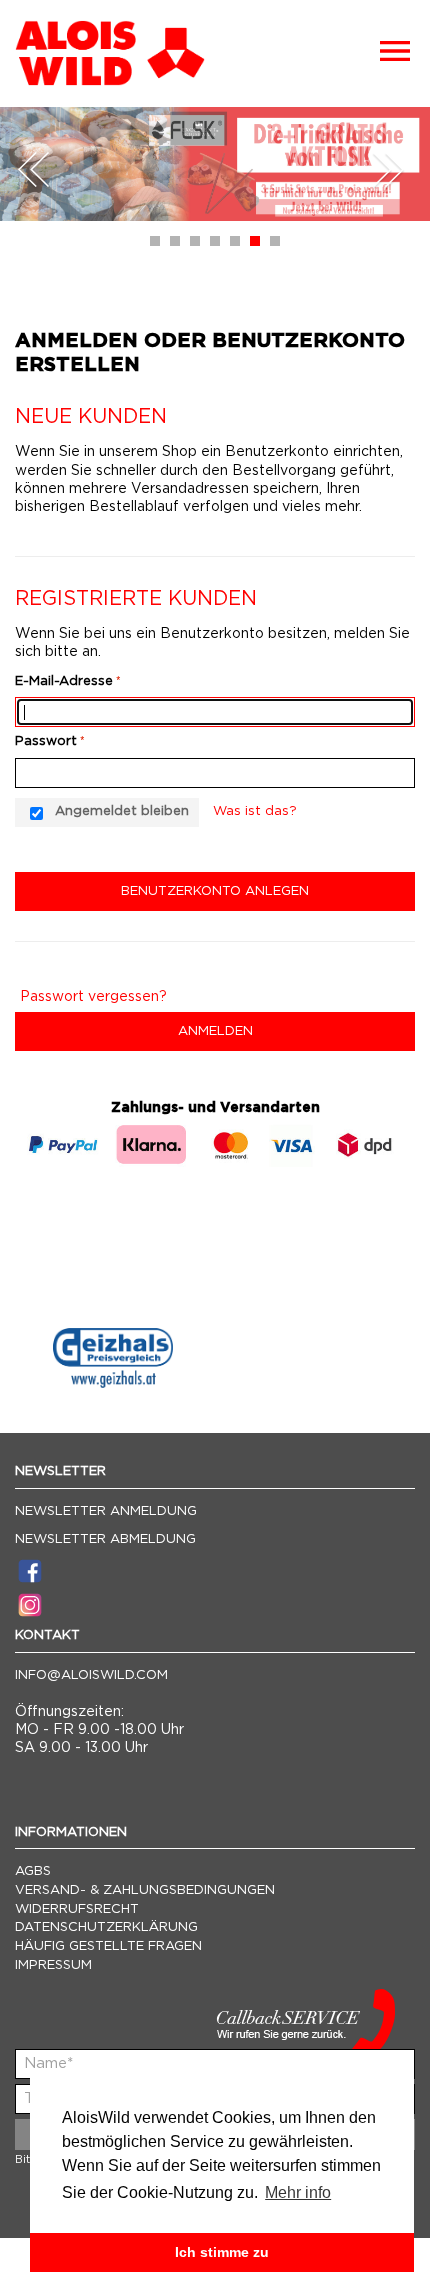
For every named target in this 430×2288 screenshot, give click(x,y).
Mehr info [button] (298, 2192)
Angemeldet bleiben (122, 811)
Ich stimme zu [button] (222, 2252)
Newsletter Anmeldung (106, 1511)
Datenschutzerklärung (106, 1927)
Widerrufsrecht (77, 1909)
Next (388, 169)
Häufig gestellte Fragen (108, 1946)
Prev (34, 169)
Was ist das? (255, 811)
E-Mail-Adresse (64, 681)
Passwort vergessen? (93, 997)
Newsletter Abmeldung (105, 1539)
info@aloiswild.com (91, 1675)
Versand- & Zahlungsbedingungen (145, 1890)
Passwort (46, 741)
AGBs (33, 1871)
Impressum (53, 1965)
